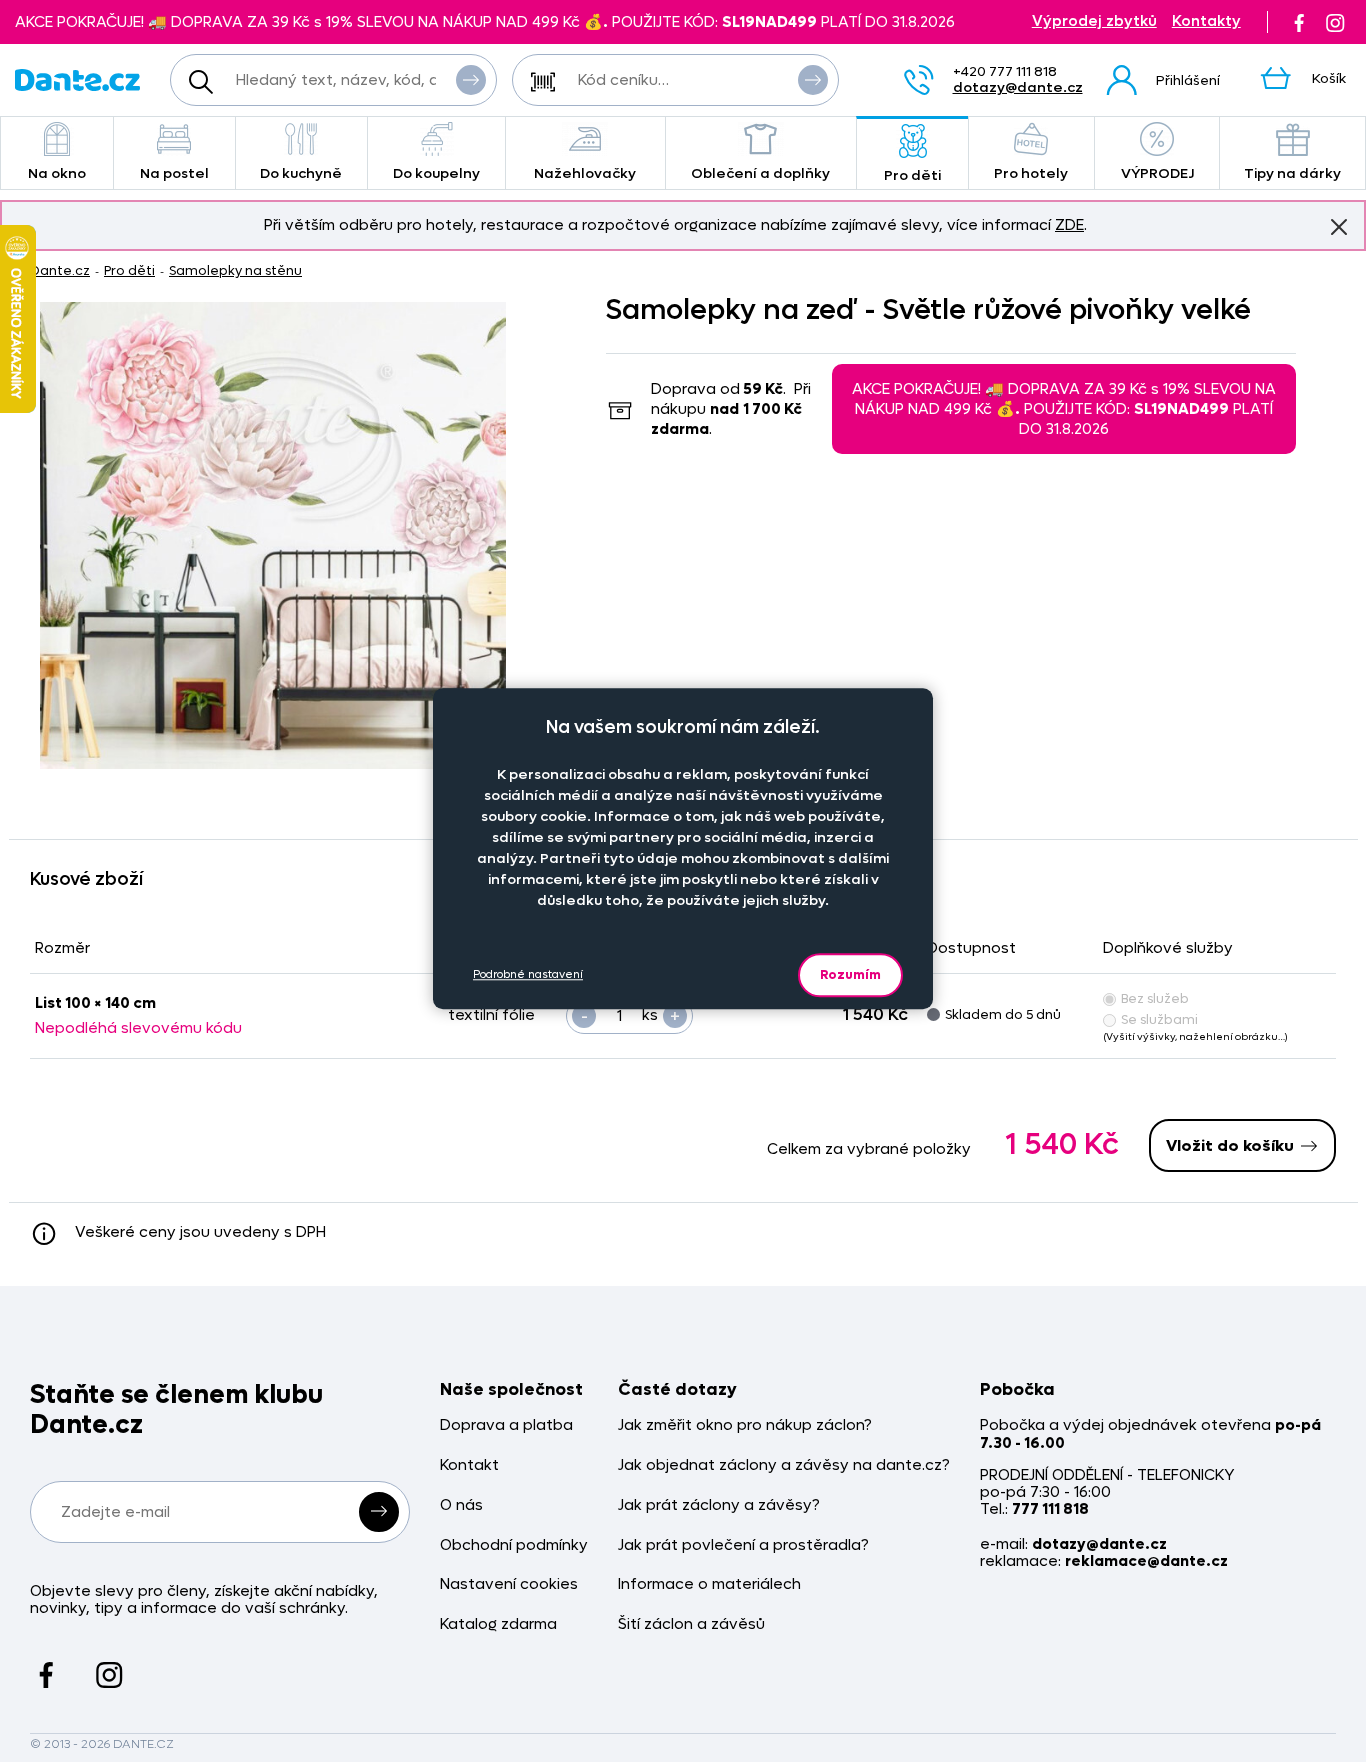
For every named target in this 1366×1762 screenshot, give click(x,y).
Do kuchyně (301, 173)
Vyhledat (471, 80)
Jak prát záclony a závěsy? (719, 1505)
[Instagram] (1335, 22)
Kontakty (1206, 21)
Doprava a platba (506, 1425)
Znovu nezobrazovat (1339, 227)
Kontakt (469, 1465)
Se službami (1159, 1019)
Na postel (174, 173)
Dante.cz (60, 270)
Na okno (57, 173)
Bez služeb (1155, 998)
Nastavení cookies (509, 1584)
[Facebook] (1299, 22)
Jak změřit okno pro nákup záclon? (745, 1425)
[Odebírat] (379, 1512)
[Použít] (813, 80)
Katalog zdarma (498, 1624)
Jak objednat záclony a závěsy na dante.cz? (784, 1465)
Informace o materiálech (709, 1584)
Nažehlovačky (585, 173)
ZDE (1069, 225)
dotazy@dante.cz (1018, 87)
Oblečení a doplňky (760, 173)
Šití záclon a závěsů (691, 1624)
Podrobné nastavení (528, 975)
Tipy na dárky (1292, 173)
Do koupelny (436, 173)
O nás (461, 1505)
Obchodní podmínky (514, 1545)
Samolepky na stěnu (235, 270)
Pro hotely (1031, 173)
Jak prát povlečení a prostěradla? (743, 1545)
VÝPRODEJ (1157, 173)
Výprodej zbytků (1094, 21)
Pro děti (912, 175)
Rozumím (850, 974)
